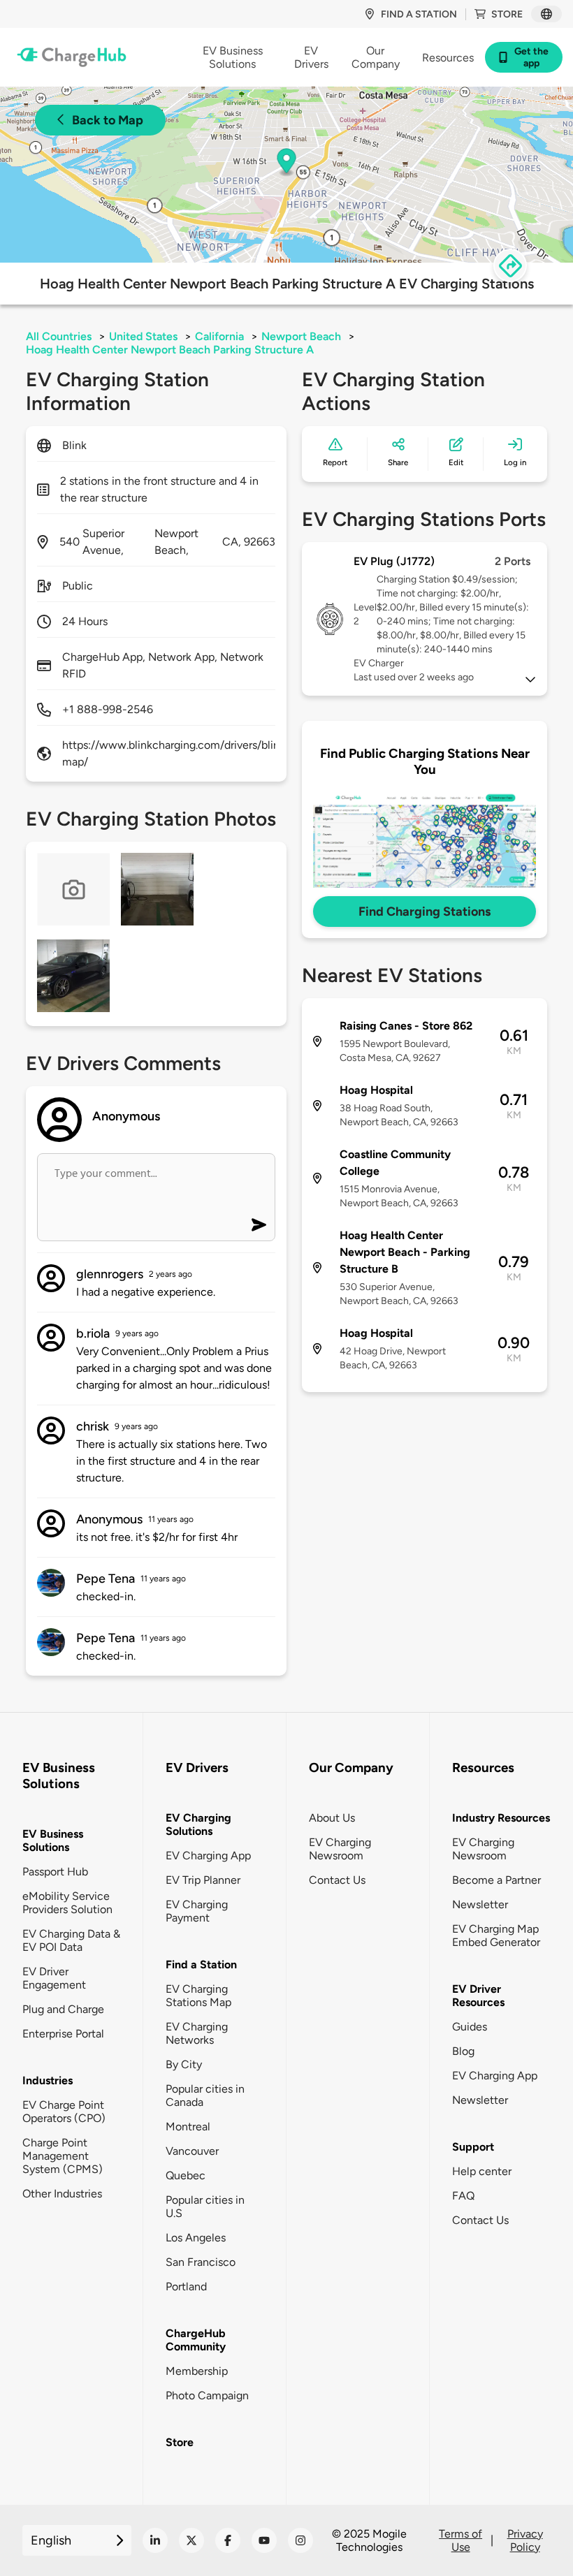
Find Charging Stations (425, 912)
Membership (197, 2371)
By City (184, 2064)
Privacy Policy (525, 2540)
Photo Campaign (207, 2395)
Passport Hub (55, 1872)
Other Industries (62, 2194)
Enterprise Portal (63, 2034)
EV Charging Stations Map (198, 1996)
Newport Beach (301, 336)
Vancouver (192, 2151)
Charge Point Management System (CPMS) (63, 2156)
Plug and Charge (63, 2009)
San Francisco (201, 2262)
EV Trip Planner (203, 1880)
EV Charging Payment (197, 1911)
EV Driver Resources (478, 1996)
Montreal (188, 2127)
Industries (48, 2080)
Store (507, 14)
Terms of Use (460, 2540)
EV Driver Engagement (54, 1978)
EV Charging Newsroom (340, 1849)
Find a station (419, 14)
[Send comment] (259, 1225)
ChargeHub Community (196, 2340)
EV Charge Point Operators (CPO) (64, 2112)
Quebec (186, 2175)
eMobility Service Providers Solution (67, 1903)
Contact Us (337, 1880)
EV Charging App (208, 1856)
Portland (186, 2286)
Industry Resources (501, 1818)
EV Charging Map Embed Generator (496, 1935)
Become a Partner (496, 1880)
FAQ (463, 2196)
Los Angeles (196, 2238)
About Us (332, 1818)
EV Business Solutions (53, 1840)
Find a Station (201, 1964)
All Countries (59, 336)
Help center (482, 2171)
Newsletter (480, 1904)
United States (143, 336)
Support (473, 2147)
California (219, 336)
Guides (470, 2027)
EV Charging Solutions (198, 1824)
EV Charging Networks (197, 2033)
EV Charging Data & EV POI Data (71, 1940)
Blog (463, 2051)
